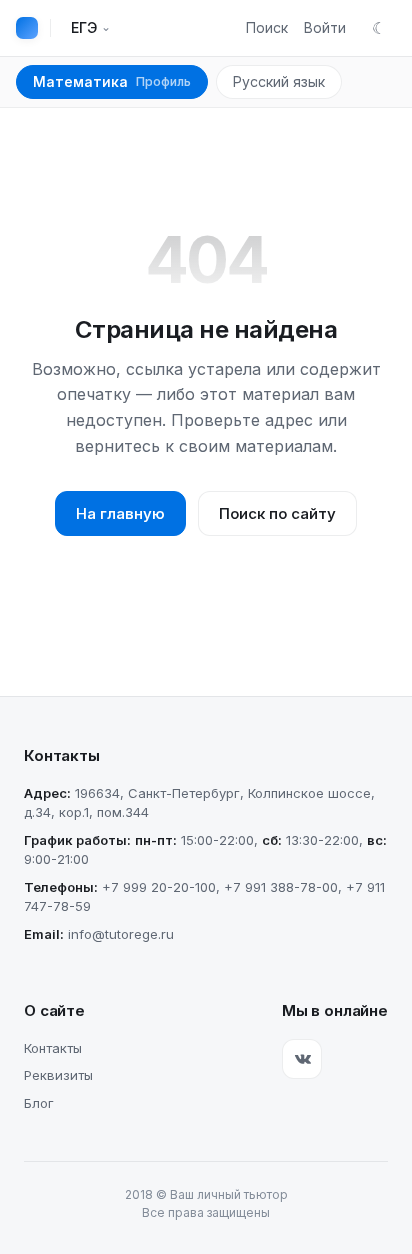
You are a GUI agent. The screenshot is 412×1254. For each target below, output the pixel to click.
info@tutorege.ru (121, 934)
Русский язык (279, 81)
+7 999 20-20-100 (159, 887)
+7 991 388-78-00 (281, 887)
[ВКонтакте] (302, 1059)
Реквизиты (58, 1075)
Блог (39, 1103)
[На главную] (27, 28)
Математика (112, 81)
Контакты (53, 1048)
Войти (325, 27)
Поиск (267, 27)
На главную (120, 513)
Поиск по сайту (277, 513)
